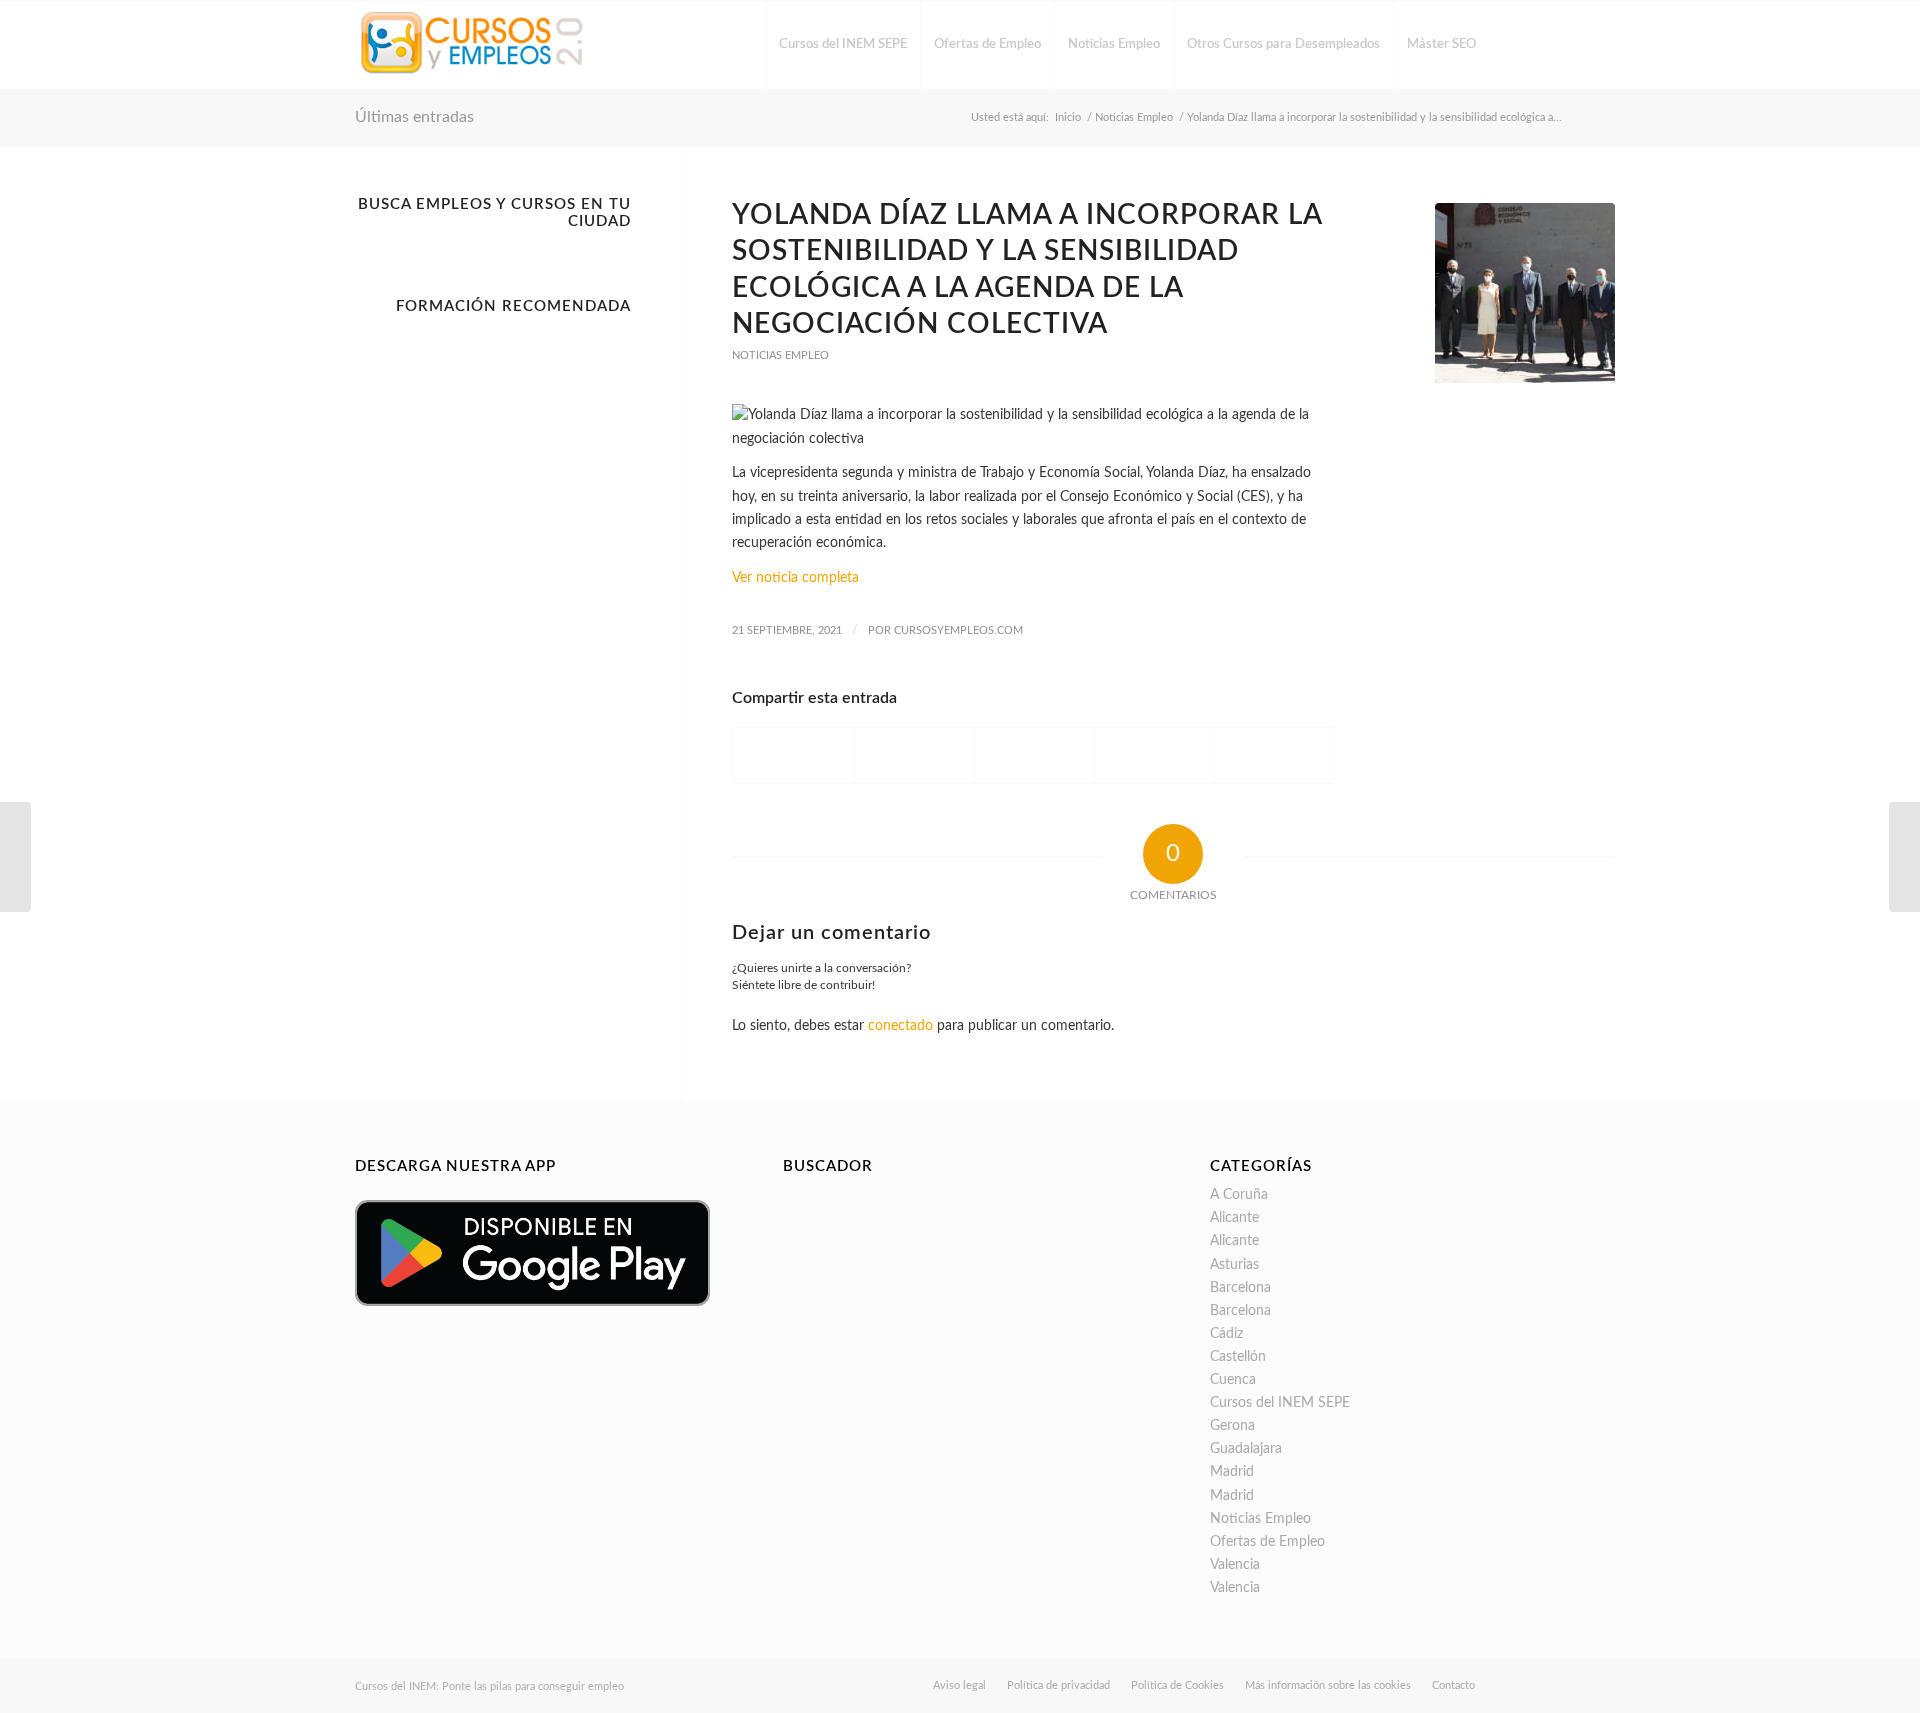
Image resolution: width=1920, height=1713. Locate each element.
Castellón (1238, 1357)
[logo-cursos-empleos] (473, 45)
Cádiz (1226, 1334)
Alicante (1234, 1218)
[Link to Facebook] (1520, 44)
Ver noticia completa (795, 578)
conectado (900, 1026)
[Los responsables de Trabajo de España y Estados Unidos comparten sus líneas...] (15, 857)
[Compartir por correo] (1274, 755)
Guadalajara (1246, 1449)
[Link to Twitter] (1550, 44)
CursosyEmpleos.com (958, 630)
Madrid (1232, 1472)
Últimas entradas (414, 117)
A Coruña (1239, 1195)
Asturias (1234, 1265)
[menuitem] (842, 45)
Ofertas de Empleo (1267, 1542)
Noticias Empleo (780, 355)
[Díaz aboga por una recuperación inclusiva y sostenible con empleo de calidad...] (1904, 857)
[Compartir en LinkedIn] (1153, 755)
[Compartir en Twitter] (913, 755)
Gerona (1232, 1426)
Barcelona (1240, 1288)
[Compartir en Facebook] (793, 755)
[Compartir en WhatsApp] (1033, 755)
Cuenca (1233, 1380)
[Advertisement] (493, 624)
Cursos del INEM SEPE (1280, 1403)
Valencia (1235, 1565)
